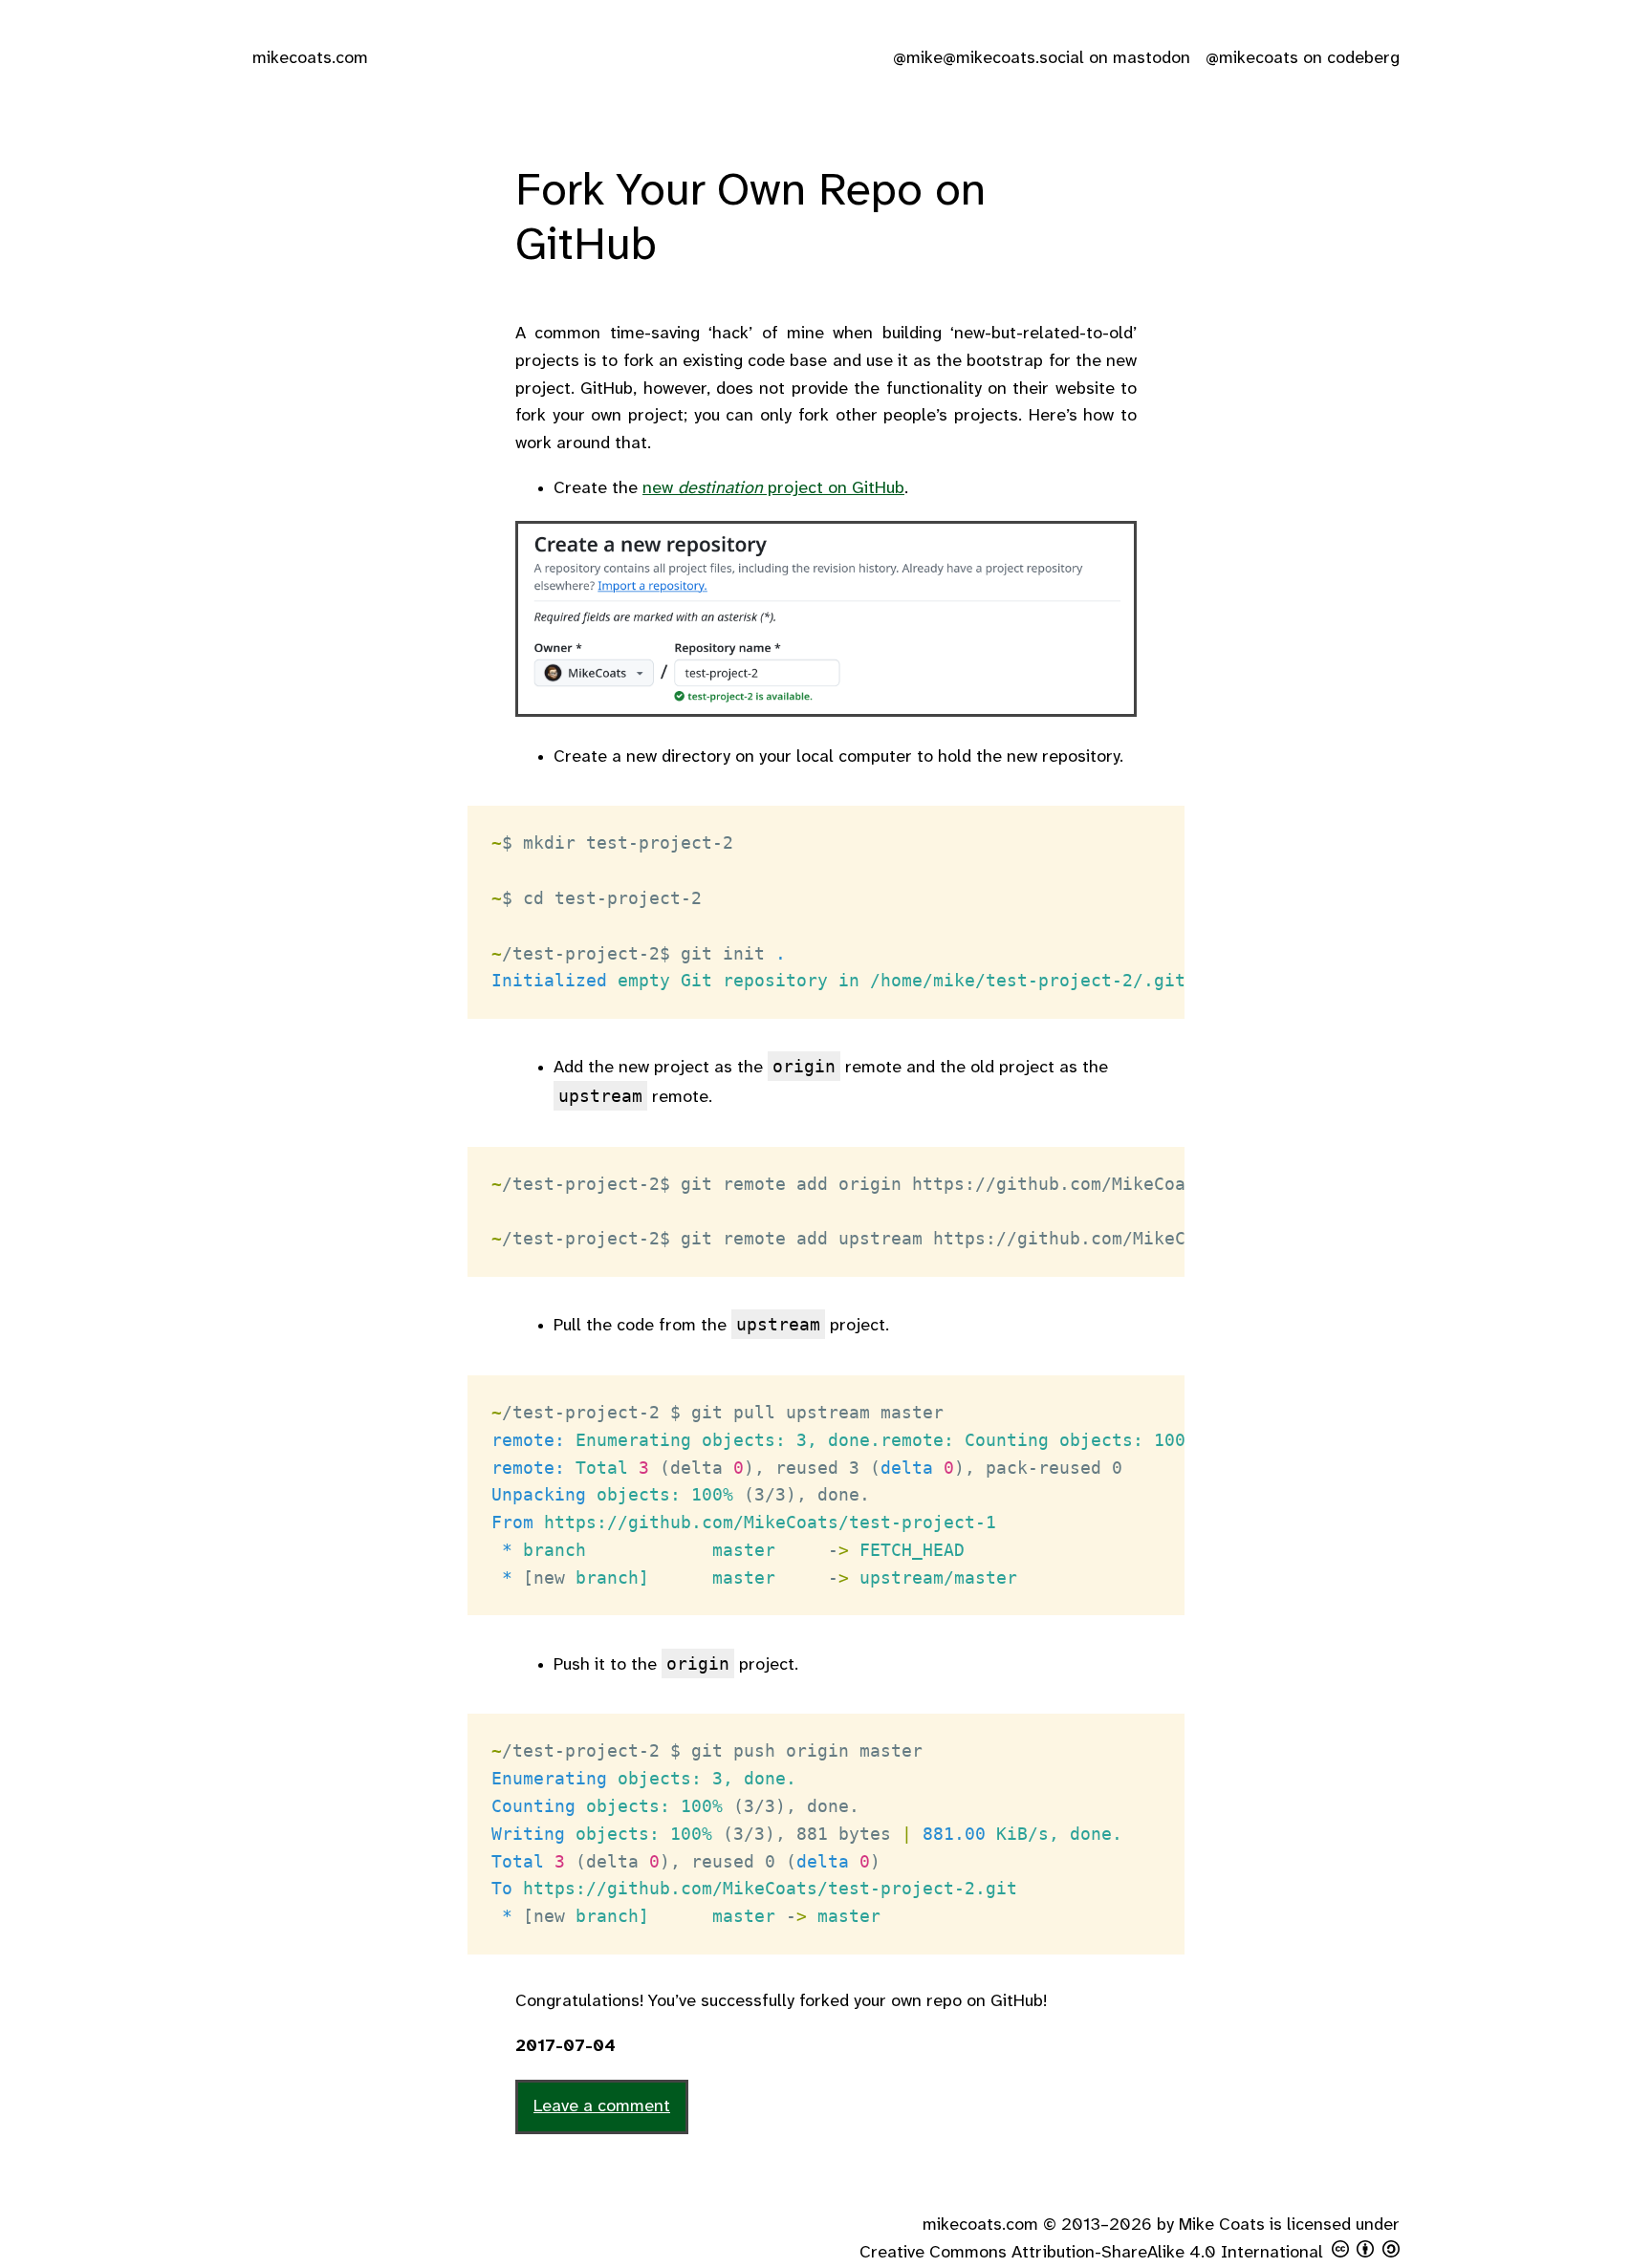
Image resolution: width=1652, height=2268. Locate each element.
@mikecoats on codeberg (1303, 59)
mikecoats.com (310, 59)
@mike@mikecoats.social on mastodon (1042, 59)
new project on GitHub (773, 489)
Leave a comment (602, 2107)
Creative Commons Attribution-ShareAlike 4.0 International (1091, 2253)
